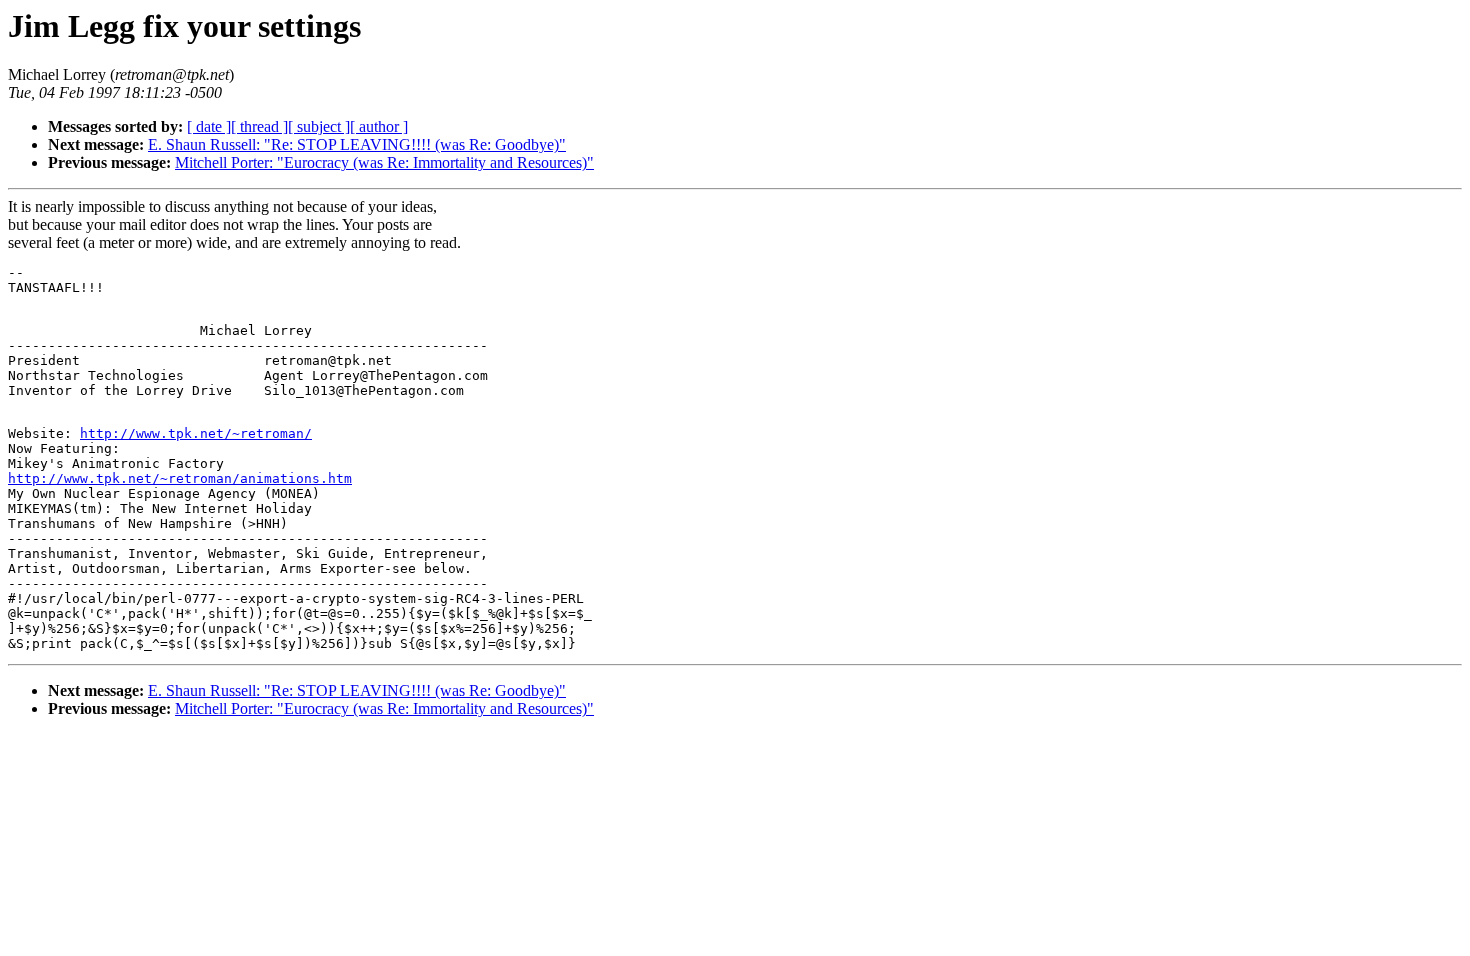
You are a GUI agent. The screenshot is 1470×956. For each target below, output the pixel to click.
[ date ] (209, 126)
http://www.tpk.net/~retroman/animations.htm (180, 478)
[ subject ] (319, 126)
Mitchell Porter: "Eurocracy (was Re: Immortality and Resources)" (384, 162)
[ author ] (379, 126)
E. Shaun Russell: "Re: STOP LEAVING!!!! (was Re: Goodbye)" (357, 144)
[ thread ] (259, 126)
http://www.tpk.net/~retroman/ (196, 433)
